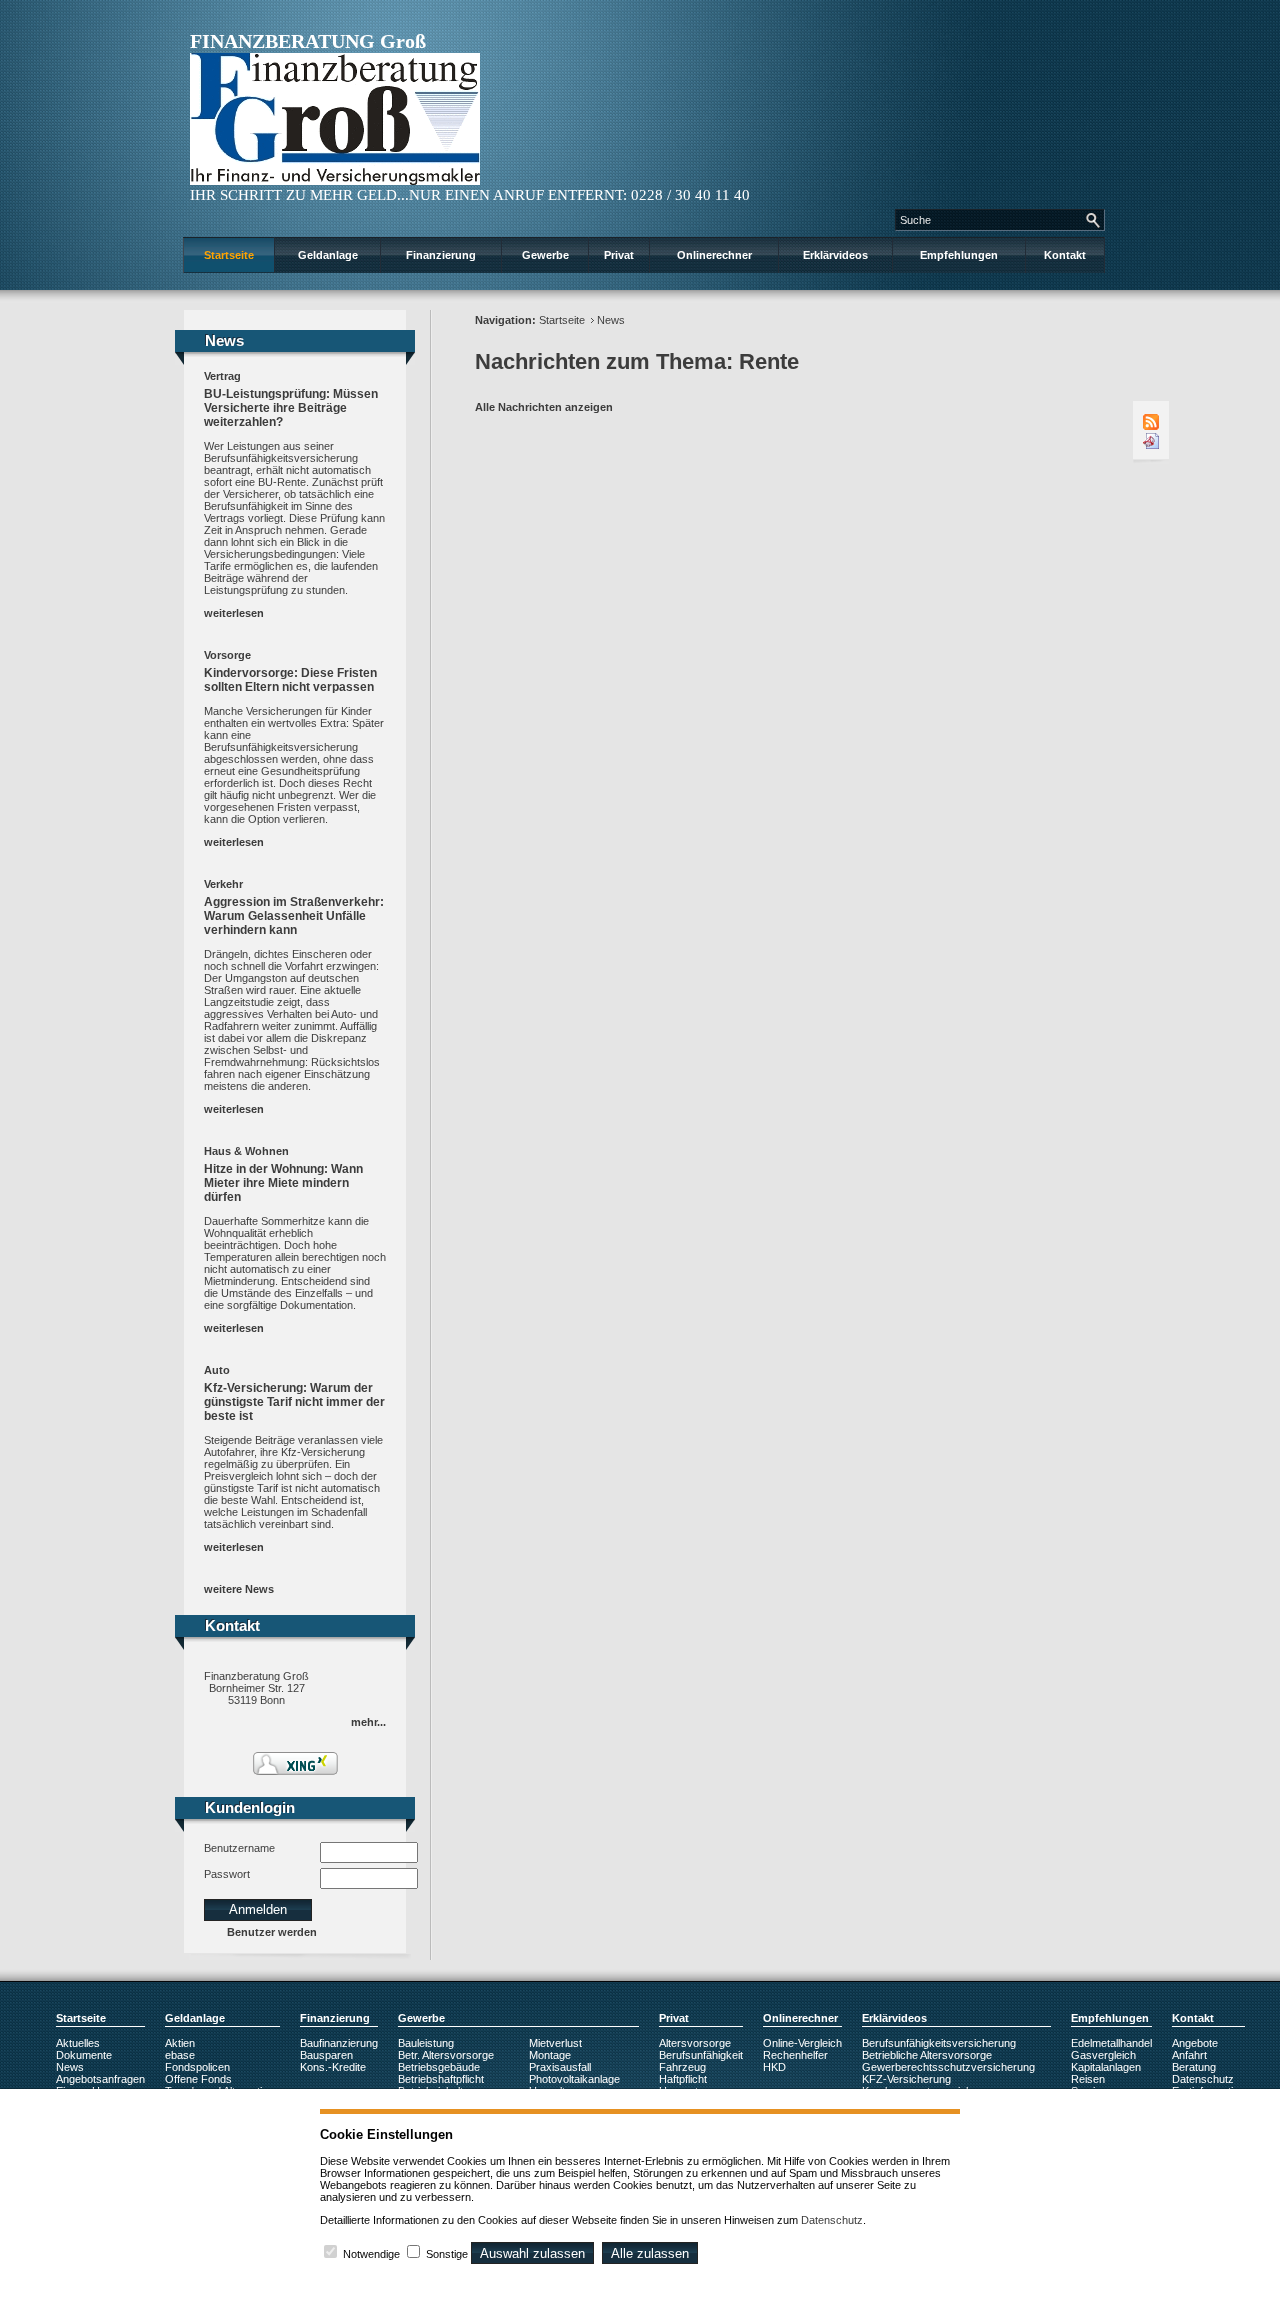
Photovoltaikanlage (574, 2079)
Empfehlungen (959, 255)
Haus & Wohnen (246, 1151)
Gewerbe (545, 255)
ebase (180, 2055)
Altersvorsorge (695, 2043)
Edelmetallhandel (1111, 2043)
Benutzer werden (272, 1932)
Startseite (229, 255)
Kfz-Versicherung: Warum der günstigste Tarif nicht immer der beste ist (294, 1402)
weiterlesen (234, 613)
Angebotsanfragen (100, 2079)
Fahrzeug (682, 2067)
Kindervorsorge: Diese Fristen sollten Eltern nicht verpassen (290, 680)
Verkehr (223, 884)
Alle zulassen (650, 2253)
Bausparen (326, 2055)
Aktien (180, 2043)
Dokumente (84, 2055)
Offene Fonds (198, 2079)
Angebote (1195, 2043)
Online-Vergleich (802, 2043)
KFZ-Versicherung (906, 2079)
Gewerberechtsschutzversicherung (948, 2067)
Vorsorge (227, 655)
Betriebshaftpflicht (441, 2079)
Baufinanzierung (339, 2043)
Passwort (227, 1874)
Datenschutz (1203, 2079)
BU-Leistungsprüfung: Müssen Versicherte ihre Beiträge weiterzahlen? (291, 408)
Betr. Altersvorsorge (446, 2055)
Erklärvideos (835, 255)
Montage (550, 2055)
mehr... (368, 1722)
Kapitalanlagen (1106, 2067)
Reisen (1088, 2079)
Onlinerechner (714, 255)
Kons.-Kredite (333, 2067)
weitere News (239, 1589)
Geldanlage (328, 255)
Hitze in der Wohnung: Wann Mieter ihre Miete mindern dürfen (283, 1183)
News (611, 320)
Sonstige (447, 2254)
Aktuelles (78, 2043)
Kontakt (1065, 255)
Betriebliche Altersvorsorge (927, 2055)
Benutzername (239, 1848)
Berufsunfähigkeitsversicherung (939, 2043)
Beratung (1194, 2067)
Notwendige (371, 2254)
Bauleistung (426, 2043)
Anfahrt (1189, 2055)
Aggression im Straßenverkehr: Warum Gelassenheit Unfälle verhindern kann (294, 916)
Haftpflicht (683, 2079)
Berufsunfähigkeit (701, 2055)
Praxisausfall (560, 2067)
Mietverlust (555, 2043)
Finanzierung (441, 255)
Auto (217, 1370)
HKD (774, 2067)
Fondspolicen (197, 2067)
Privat (619, 255)
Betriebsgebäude (439, 2067)
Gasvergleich (1103, 2055)
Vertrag (222, 376)
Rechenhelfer (795, 2055)
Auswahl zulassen (532, 2253)
